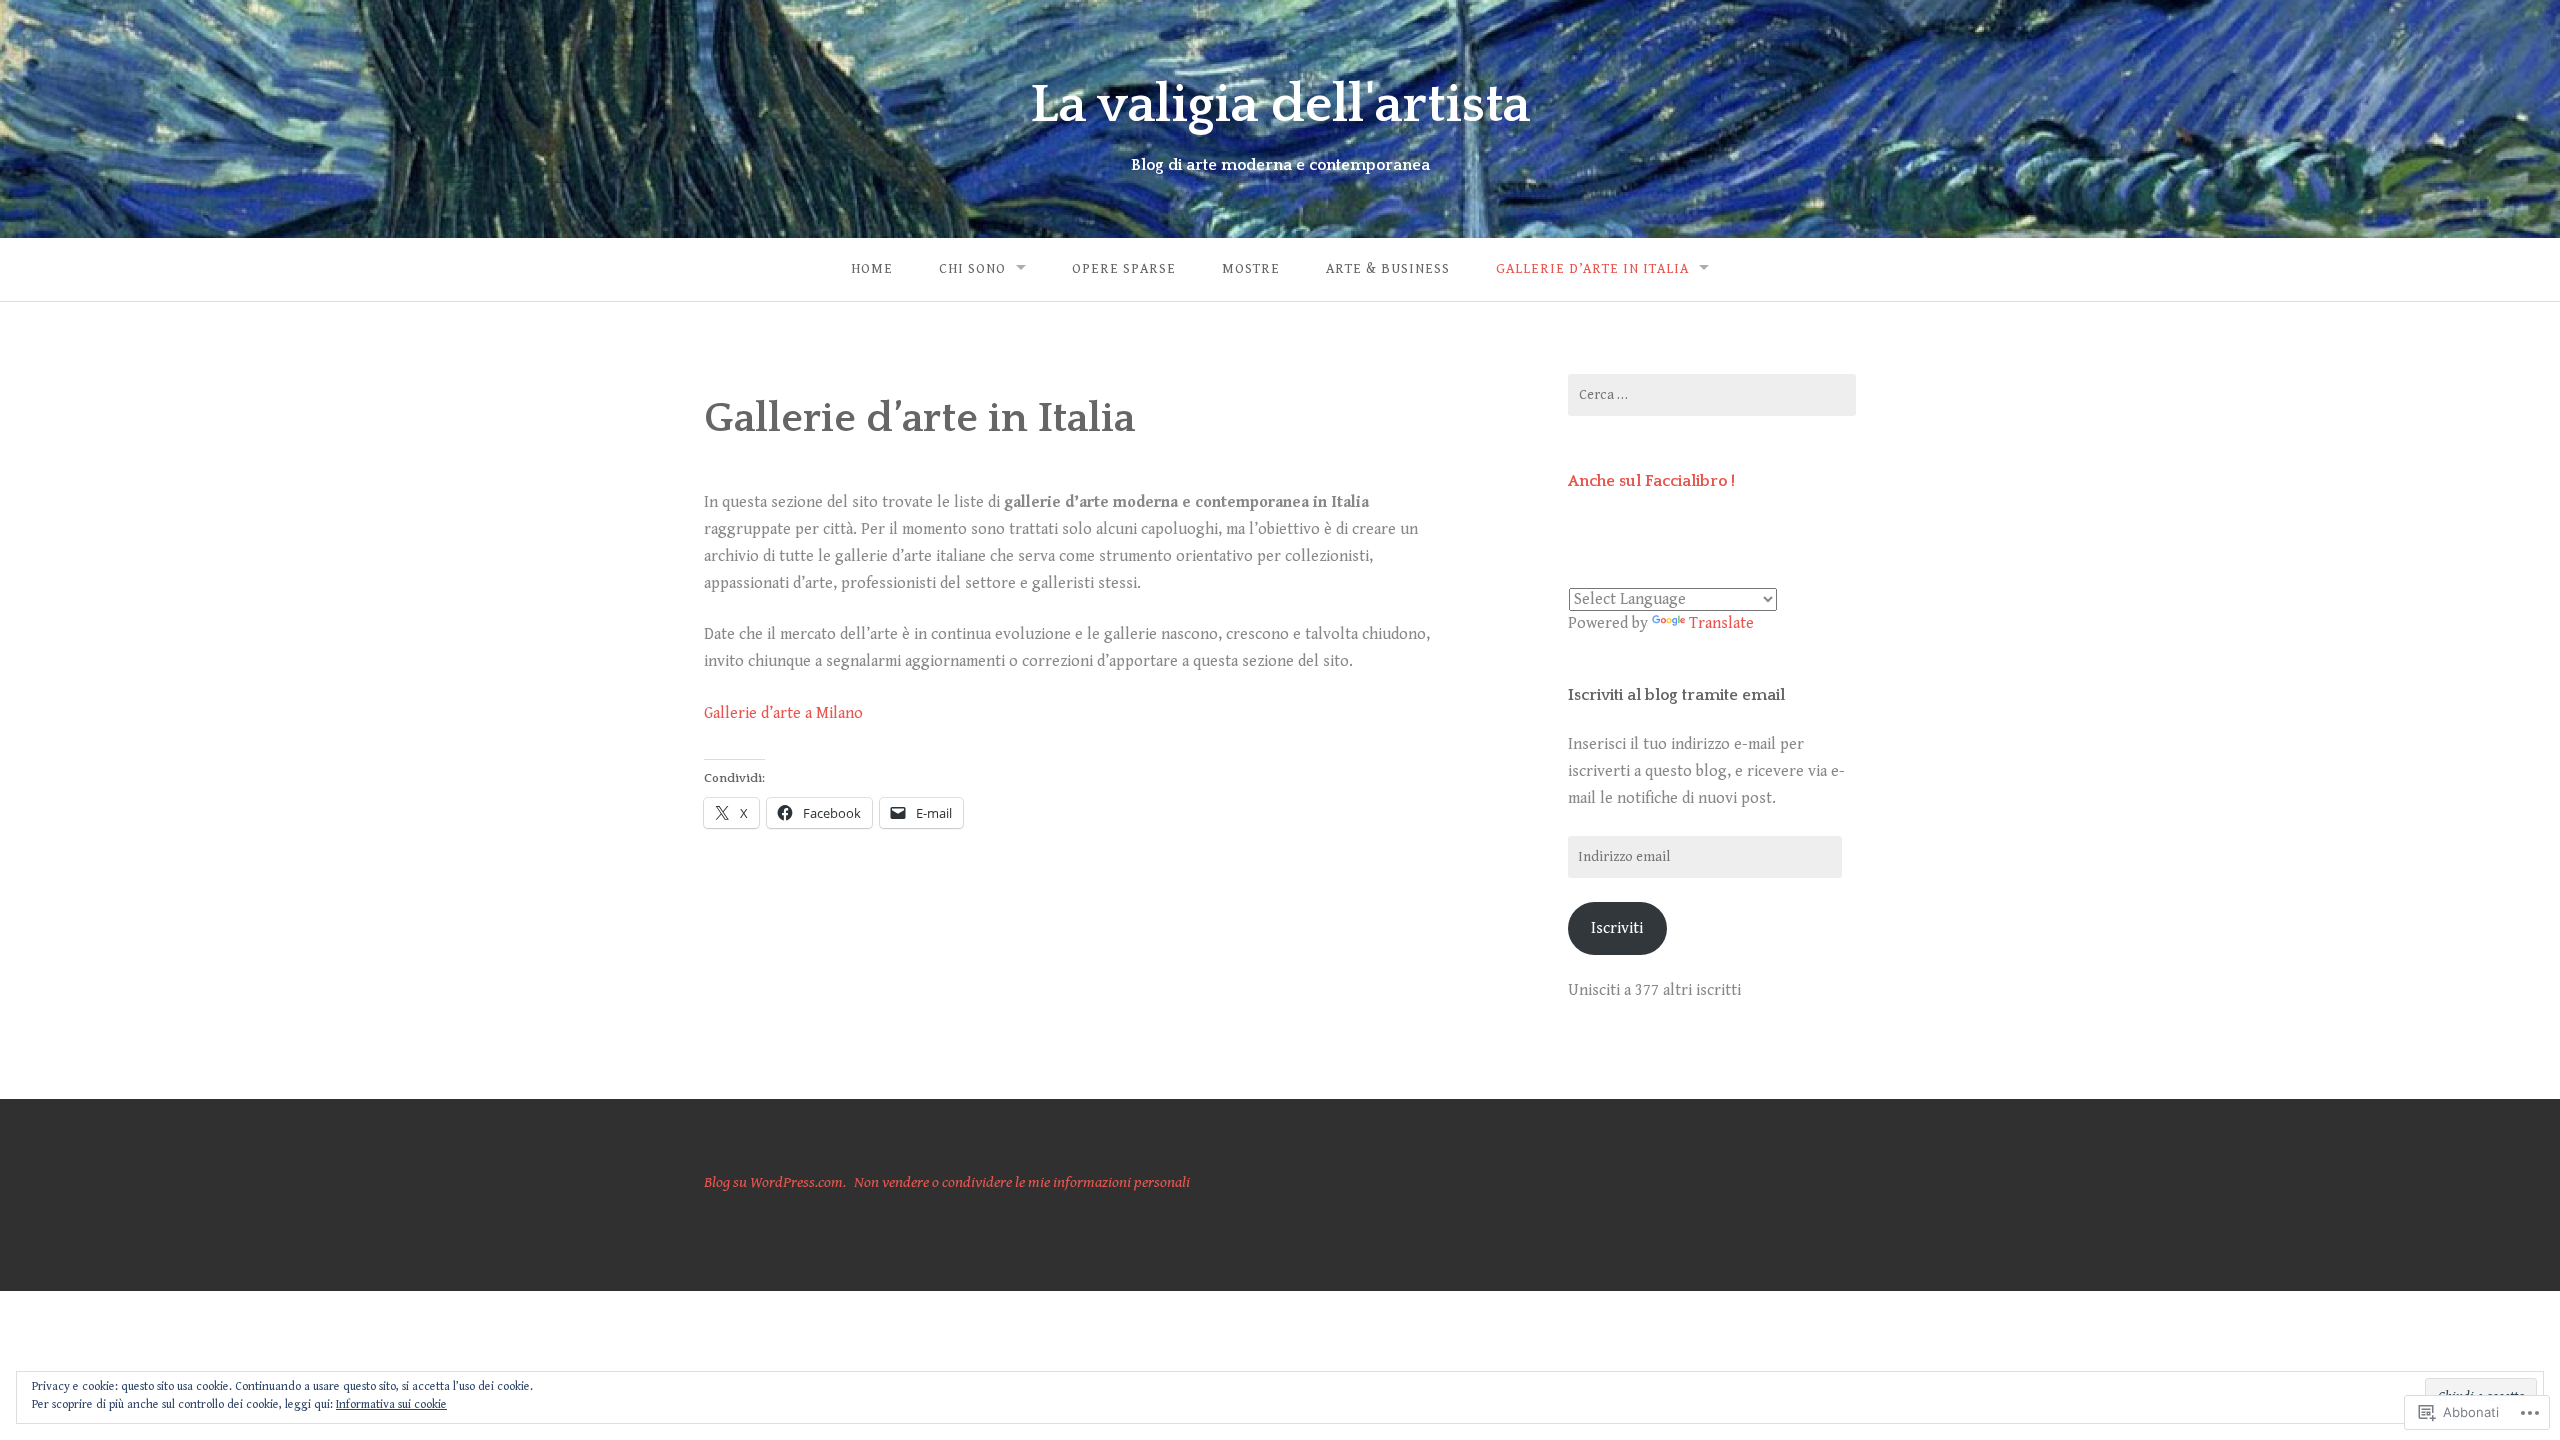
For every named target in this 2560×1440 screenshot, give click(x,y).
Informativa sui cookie (391, 1404)
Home (872, 269)
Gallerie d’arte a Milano (783, 713)
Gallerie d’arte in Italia (1592, 269)
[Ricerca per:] (1712, 395)
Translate (1721, 623)
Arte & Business (1388, 269)
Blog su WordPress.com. (775, 1182)
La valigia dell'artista (1280, 105)
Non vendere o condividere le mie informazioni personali (1022, 1182)
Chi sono (972, 269)
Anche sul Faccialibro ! (1651, 481)
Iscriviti (1617, 928)
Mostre (1251, 269)
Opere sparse (1124, 269)
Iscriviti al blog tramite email (1676, 695)
